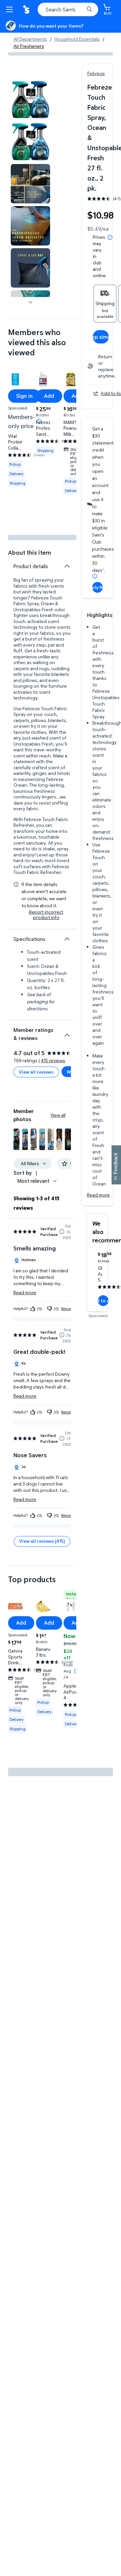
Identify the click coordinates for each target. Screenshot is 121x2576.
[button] (16, 1139)
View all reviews (36, 1072)
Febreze (96, 73)
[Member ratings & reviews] (67, 1033)
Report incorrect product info (46, 915)
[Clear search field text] (81, 9)
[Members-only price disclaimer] (39, 421)
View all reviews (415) (42, 1541)
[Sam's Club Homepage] (27, 9)
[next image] (31, 302)
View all (58, 1115)
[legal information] (110, 237)
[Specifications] (67, 939)
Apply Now (97, 587)
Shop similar (101, 337)
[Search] (89, 9)
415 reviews (53, 1060)
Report (67, 1309)
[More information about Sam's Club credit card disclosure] (95, 576)
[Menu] (11, 9)
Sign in (24, 396)
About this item (30, 552)
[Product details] (67, 566)
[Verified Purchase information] (62, 1232)
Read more (98, 1195)
